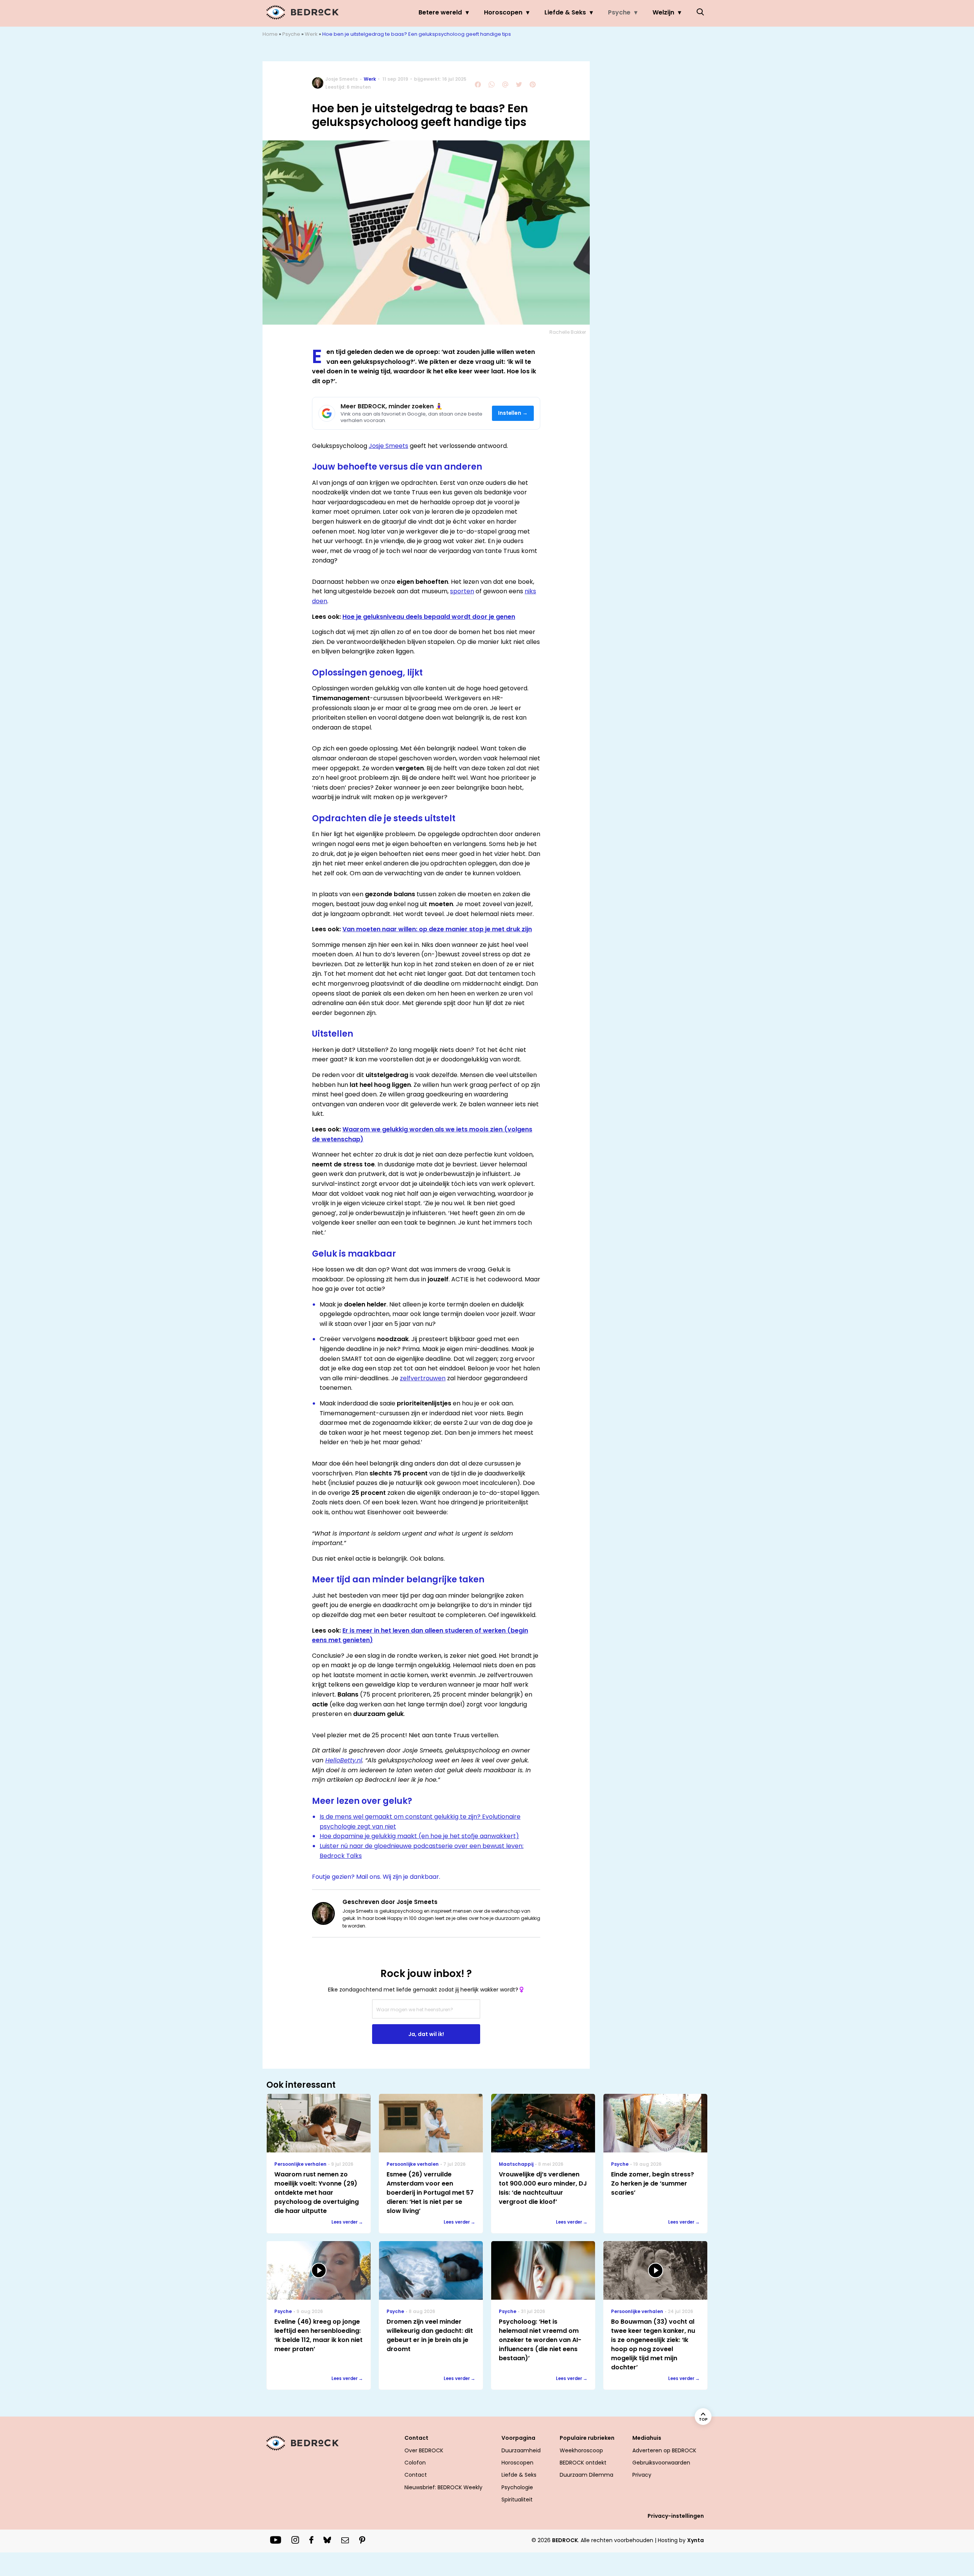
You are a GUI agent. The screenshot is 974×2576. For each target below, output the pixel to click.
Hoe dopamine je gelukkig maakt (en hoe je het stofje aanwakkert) (419, 1836)
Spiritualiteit (517, 2500)
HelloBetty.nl (344, 1760)
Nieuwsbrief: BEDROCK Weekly (443, 2487)
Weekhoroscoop (581, 2450)
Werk (311, 34)
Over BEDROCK (424, 2450)
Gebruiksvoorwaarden (661, 2463)
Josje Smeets (341, 79)
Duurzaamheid (521, 2450)
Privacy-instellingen (676, 2516)
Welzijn (663, 12)
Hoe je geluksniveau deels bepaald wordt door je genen (429, 617)
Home (270, 34)
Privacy (642, 2475)
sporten (462, 591)
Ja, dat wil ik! (426, 2034)
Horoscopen (503, 12)
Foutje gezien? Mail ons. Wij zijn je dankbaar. (376, 1877)
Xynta (695, 2540)
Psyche (619, 12)
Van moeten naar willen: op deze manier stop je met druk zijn (437, 929)
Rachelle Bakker (568, 332)
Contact (416, 2475)
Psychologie (517, 2487)
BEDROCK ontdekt (583, 2463)
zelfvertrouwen (423, 1378)
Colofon (415, 2463)
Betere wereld (440, 12)
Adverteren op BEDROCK (664, 2450)
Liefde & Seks (565, 12)
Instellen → (513, 413)
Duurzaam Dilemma (586, 2475)
